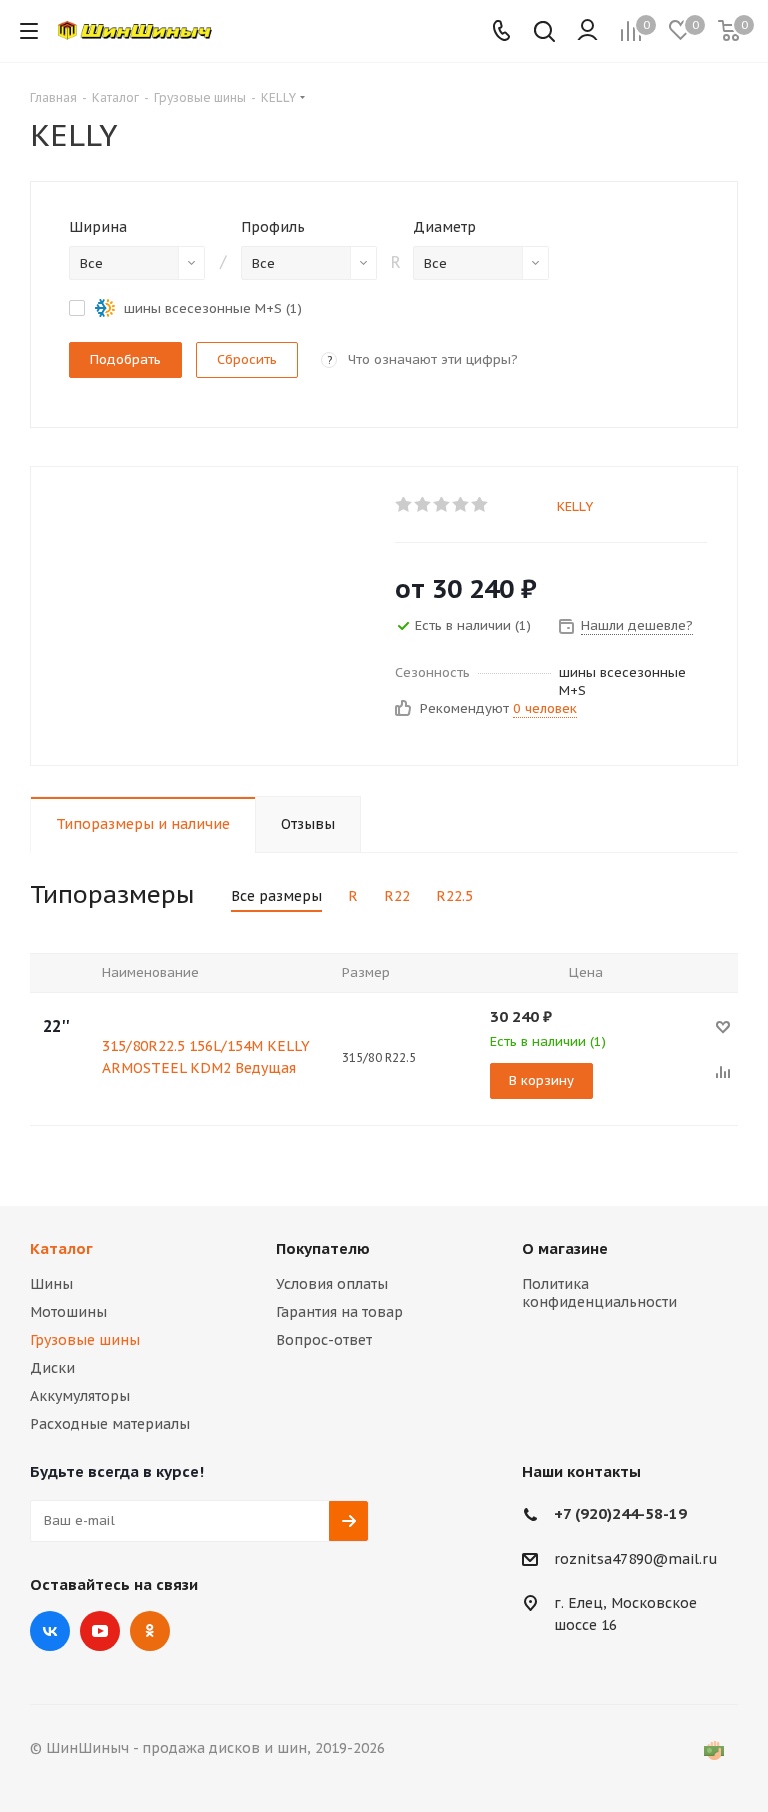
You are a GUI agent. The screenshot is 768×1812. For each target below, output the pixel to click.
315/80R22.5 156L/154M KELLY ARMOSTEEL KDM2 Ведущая (206, 1057)
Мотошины (68, 1312)
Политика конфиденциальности (599, 1293)
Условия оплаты (332, 1284)
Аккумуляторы (80, 1396)
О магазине (565, 1248)
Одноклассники (150, 1631)
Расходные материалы (110, 1424)
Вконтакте (50, 1631)
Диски (52, 1368)
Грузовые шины (85, 1340)
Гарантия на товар (339, 1312)
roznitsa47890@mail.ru (636, 1559)
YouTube (100, 1631)
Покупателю (323, 1248)
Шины (51, 1284)
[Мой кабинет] (587, 31)
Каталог (61, 1248)
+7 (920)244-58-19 (620, 1513)
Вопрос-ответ (324, 1340)
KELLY (575, 506)
